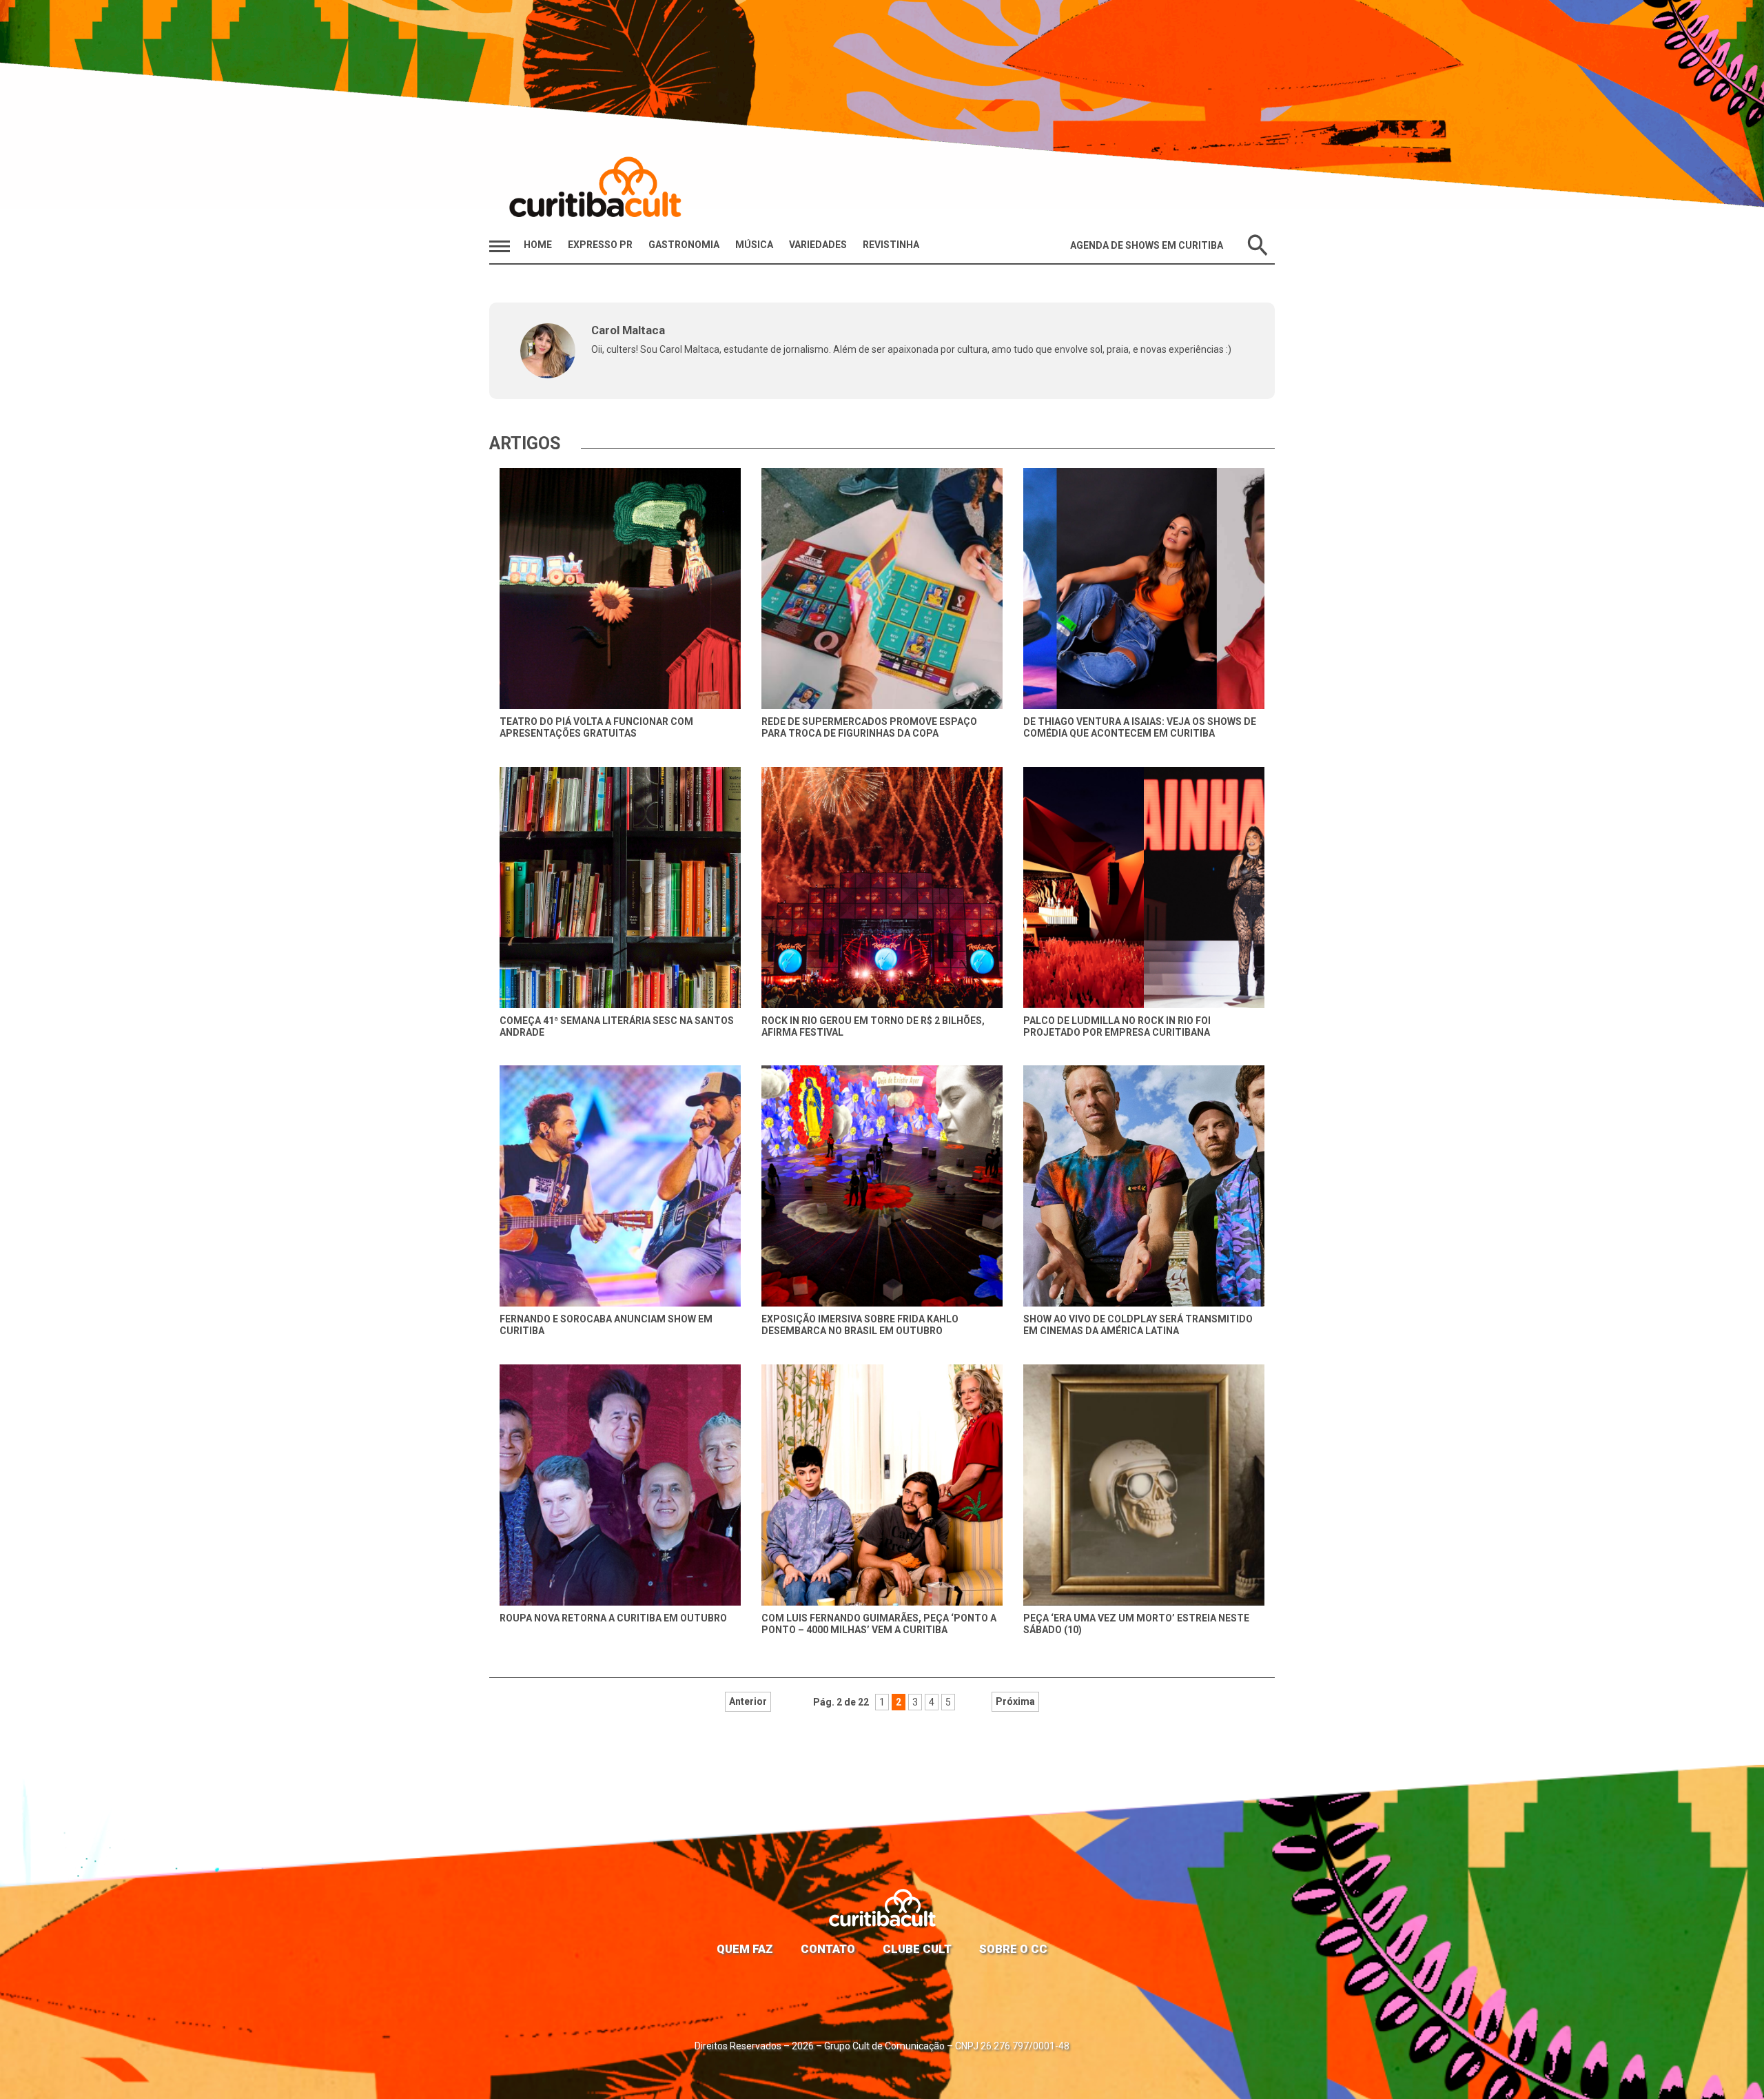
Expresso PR (600, 245)
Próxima (1015, 1701)
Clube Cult (917, 1949)
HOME (538, 245)
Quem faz (745, 1949)
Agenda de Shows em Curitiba (1147, 245)
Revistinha (891, 245)
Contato (828, 1949)
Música (754, 245)
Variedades (818, 245)
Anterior (748, 1701)
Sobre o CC (1013, 1949)
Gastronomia (684, 245)
